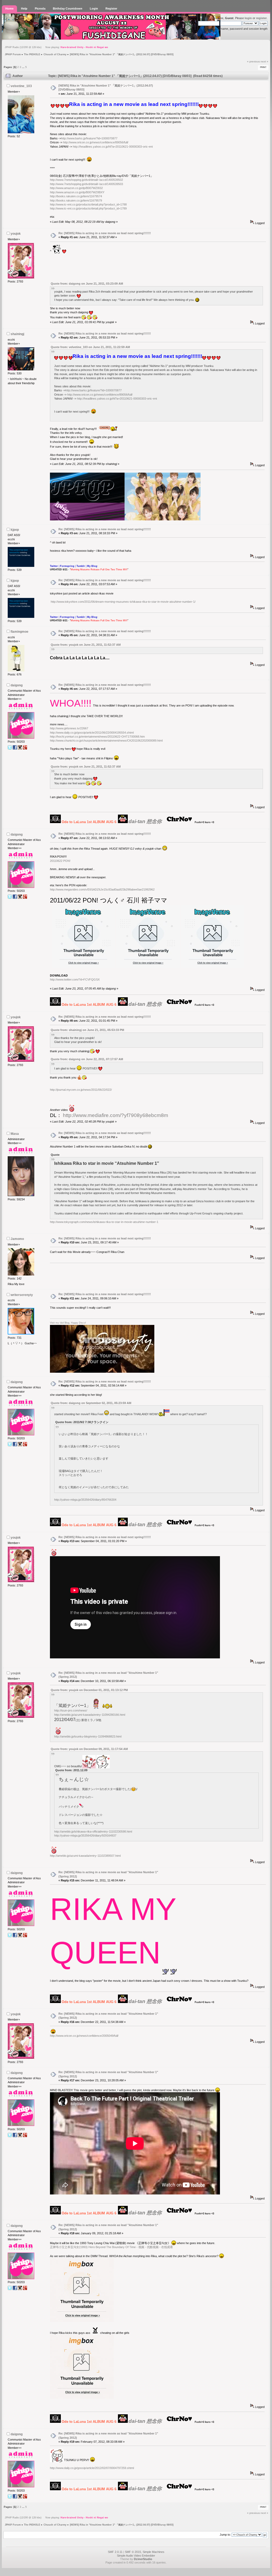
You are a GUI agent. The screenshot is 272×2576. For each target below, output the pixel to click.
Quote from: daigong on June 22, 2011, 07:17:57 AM (87, 1059)
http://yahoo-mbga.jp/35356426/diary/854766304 (85, 1500)
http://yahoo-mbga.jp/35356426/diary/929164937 (85, 1835)
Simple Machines (154, 2552)
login (248, 18)
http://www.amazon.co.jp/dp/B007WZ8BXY (77, 192)
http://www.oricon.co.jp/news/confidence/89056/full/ (96, 142)
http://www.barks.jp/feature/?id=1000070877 (89, 138)
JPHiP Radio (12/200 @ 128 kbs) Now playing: (56, 47)
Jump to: (225, 2535)
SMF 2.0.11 (115, 2552)
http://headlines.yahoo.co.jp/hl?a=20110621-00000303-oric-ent (113, 147)
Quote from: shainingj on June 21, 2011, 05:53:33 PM (87, 1030)
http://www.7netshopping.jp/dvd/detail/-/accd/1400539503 (86, 184)
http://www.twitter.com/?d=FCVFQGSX (75, 979)
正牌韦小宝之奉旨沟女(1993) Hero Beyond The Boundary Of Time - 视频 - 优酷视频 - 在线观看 (111, 2247)
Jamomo (17, 1239)
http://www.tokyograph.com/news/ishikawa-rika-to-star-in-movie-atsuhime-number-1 (104, 1222)
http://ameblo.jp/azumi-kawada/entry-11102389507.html (85, 1856)
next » (264, 61)
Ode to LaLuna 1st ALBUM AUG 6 (89, 822)
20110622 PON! (60, 861)
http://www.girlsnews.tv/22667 (69, 728)
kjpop (15, 530)
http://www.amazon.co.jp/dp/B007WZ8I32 (76, 188)
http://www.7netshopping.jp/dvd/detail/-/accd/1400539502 (86, 180)
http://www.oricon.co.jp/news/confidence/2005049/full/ (84, 2036)
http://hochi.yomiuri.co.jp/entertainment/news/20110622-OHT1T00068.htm (97, 737)
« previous (253, 61)
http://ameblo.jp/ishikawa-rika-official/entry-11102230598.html (93, 1832)
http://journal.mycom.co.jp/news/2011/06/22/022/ (81, 1090)
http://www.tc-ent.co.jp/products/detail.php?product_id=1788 (88, 204)
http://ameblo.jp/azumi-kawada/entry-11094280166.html (90, 1715)
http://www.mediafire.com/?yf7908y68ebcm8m (116, 1115)
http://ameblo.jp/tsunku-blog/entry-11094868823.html (88, 1736)
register (261, 18)
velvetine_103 (21, 86)
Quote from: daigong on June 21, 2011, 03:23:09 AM (87, 284)
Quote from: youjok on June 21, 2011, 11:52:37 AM (86, 645)
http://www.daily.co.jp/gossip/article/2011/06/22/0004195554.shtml (92, 733)
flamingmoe (20, 632)
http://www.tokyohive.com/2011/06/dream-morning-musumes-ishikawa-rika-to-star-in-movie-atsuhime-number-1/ (123, 602)
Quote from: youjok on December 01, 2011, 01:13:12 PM (89, 1690)
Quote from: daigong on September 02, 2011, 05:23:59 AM (91, 1403)
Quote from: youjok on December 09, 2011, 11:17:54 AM (89, 1749)
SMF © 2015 (133, 2552)
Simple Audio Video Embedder (136, 2556)
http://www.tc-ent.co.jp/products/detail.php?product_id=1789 (88, 208)
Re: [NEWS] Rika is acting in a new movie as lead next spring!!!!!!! (105, 233)
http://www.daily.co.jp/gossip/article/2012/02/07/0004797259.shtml (92, 2468)
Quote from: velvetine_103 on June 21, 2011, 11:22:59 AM (90, 347)
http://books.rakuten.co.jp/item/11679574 (76, 196)
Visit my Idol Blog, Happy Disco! (68, 1323)
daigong (17, 685)
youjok (16, 234)
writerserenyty (22, 1295)
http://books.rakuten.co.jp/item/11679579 (76, 200)
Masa (15, 1134)
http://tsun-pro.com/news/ (71, 1710)
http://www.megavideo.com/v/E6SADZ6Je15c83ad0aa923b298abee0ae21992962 (102, 889)
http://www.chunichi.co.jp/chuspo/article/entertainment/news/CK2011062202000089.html (106, 741)
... (24, 67)
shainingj (17, 334)
